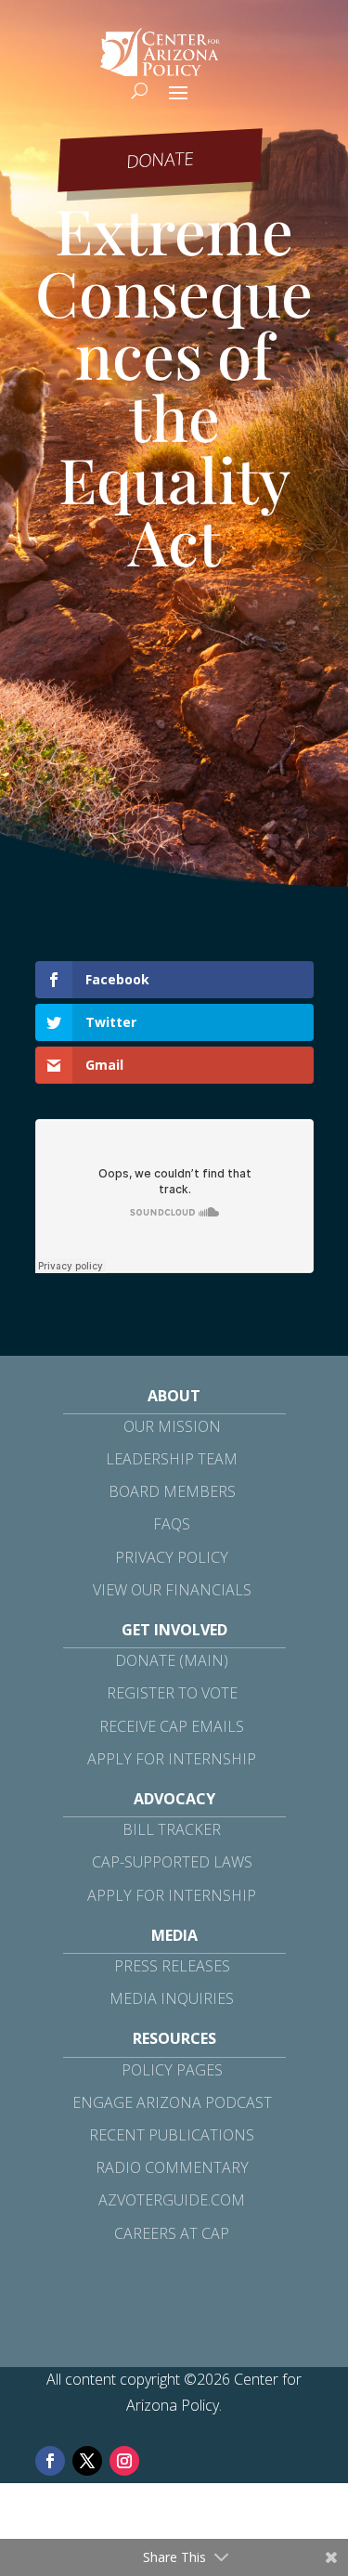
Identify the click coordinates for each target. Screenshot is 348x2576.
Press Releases (172, 1966)
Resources (174, 2038)
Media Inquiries (172, 1998)
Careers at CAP (172, 2233)
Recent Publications (172, 2135)
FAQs (172, 1524)
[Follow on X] (87, 2461)
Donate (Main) (172, 1660)
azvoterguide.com (172, 2200)
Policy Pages (172, 2070)
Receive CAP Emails (172, 1726)
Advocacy (174, 1799)
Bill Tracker (172, 1829)
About (174, 1396)
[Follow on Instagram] (124, 2461)
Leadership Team (172, 1459)
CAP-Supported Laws (172, 1862)
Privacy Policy (172, 1557)
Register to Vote (172, 1693)
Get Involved (174, 1630)
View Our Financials (172, 1590)
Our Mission (172, 1426)
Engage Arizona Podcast (172, 2102)
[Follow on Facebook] (50, 2461)
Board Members (172, 1491)
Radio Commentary (172, 2167)
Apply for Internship (172, 1759)
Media (174, 1935)
